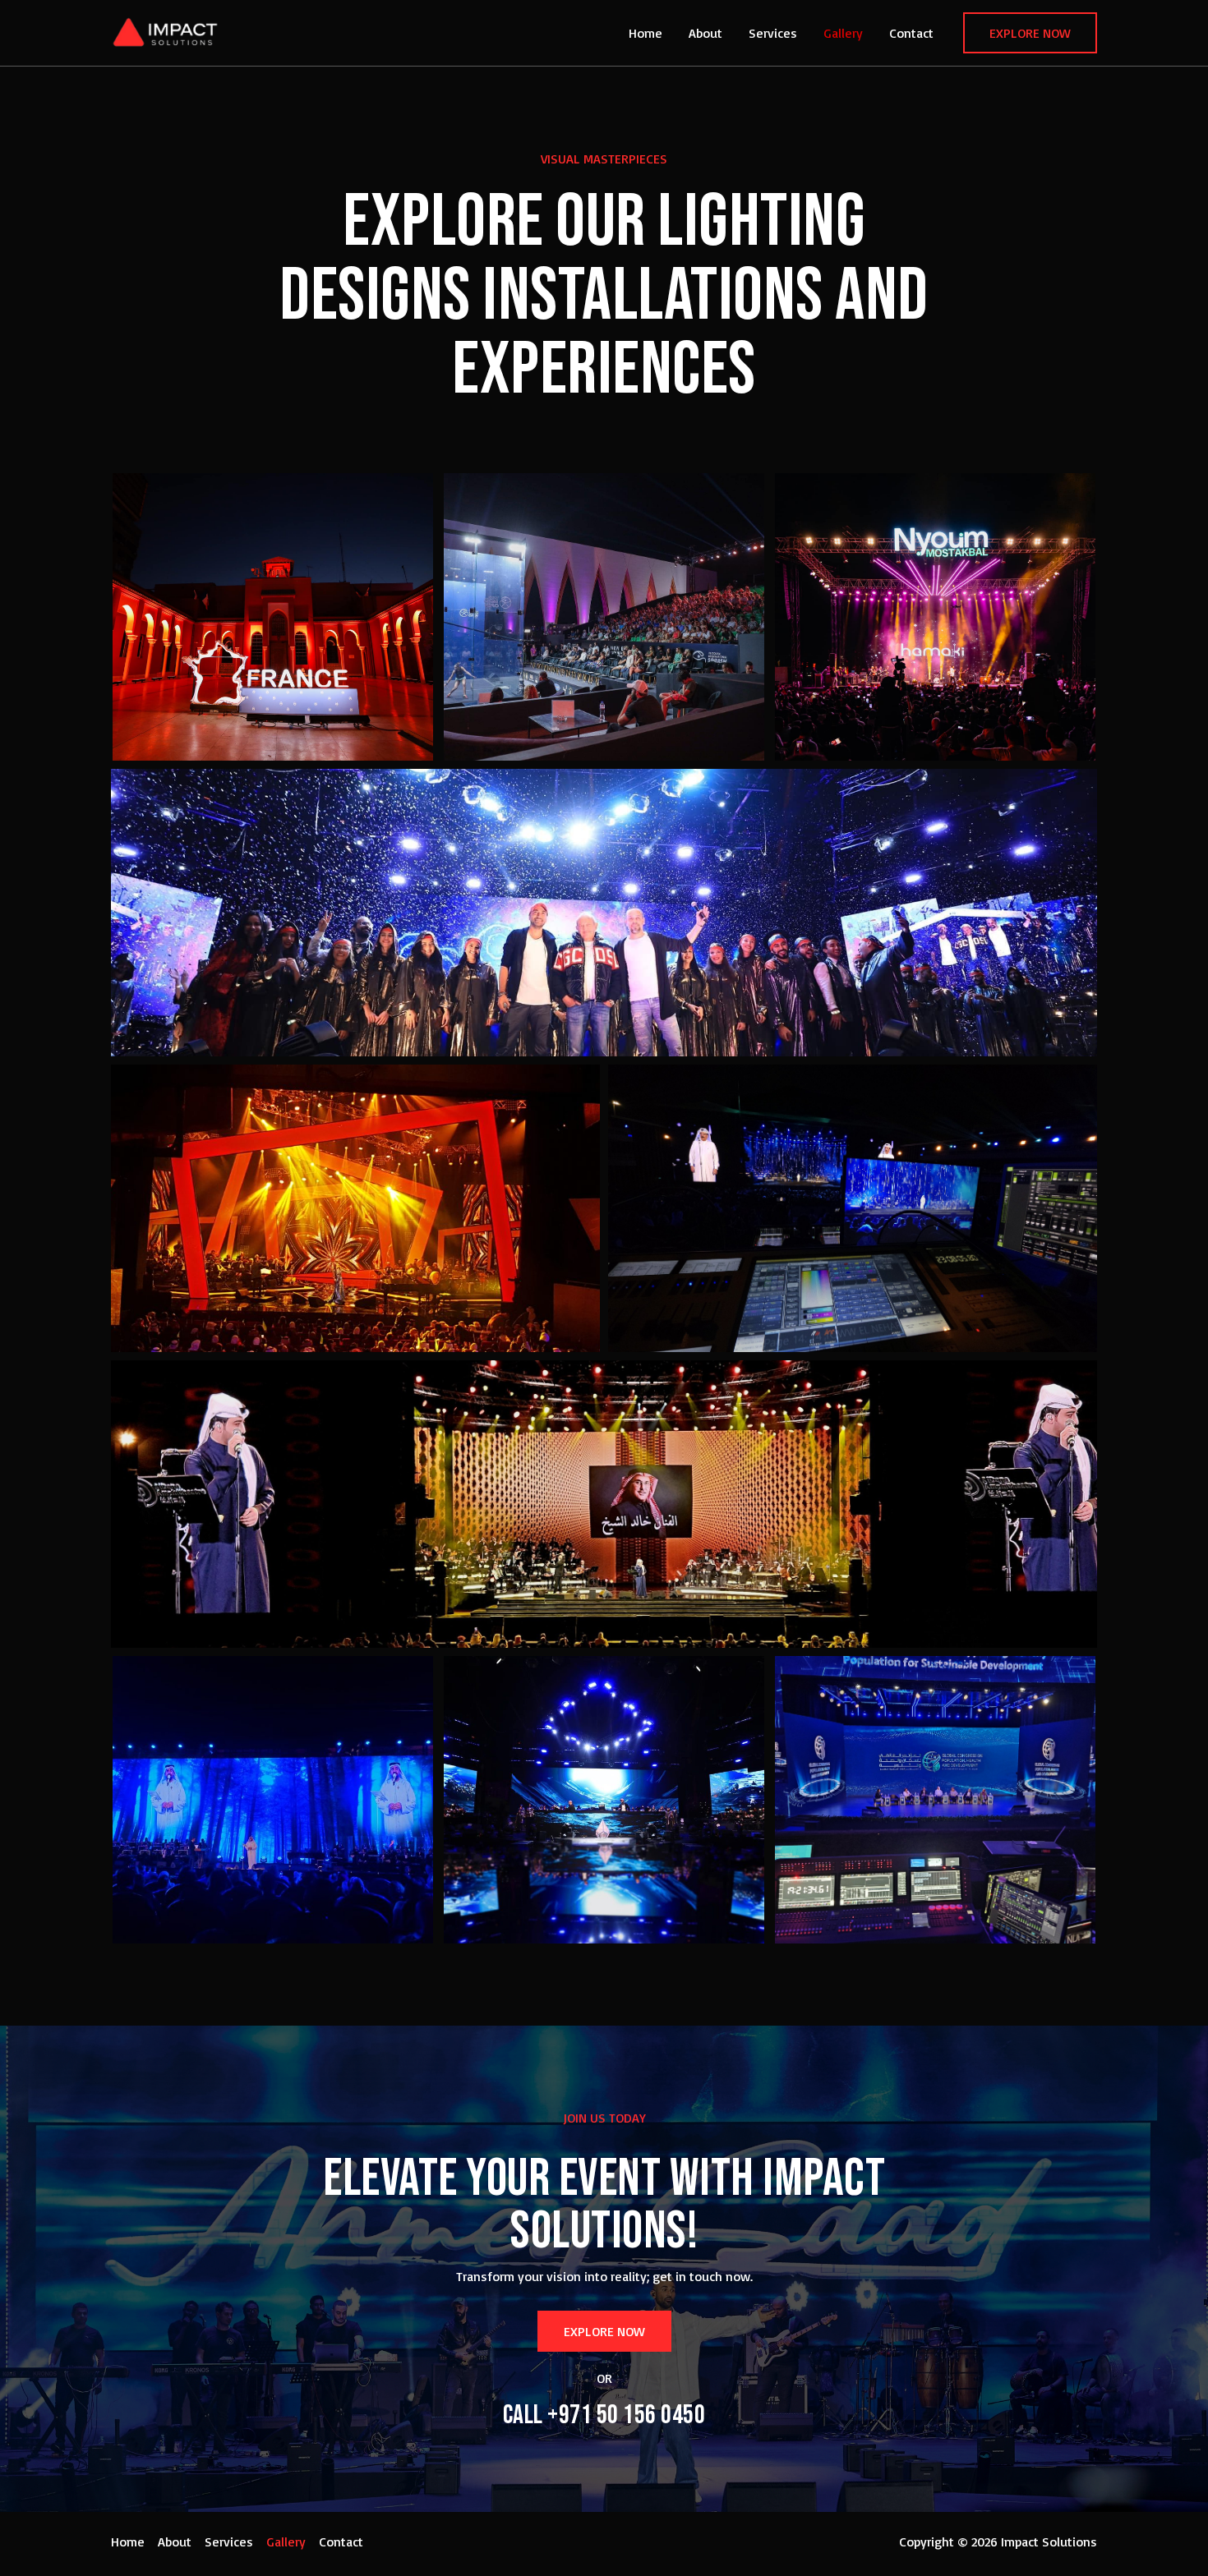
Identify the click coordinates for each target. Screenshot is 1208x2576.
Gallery (843, 33)
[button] (1030, 33)
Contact (911, 33)
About (705, 33)
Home (645, 33)
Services (773, 33)
